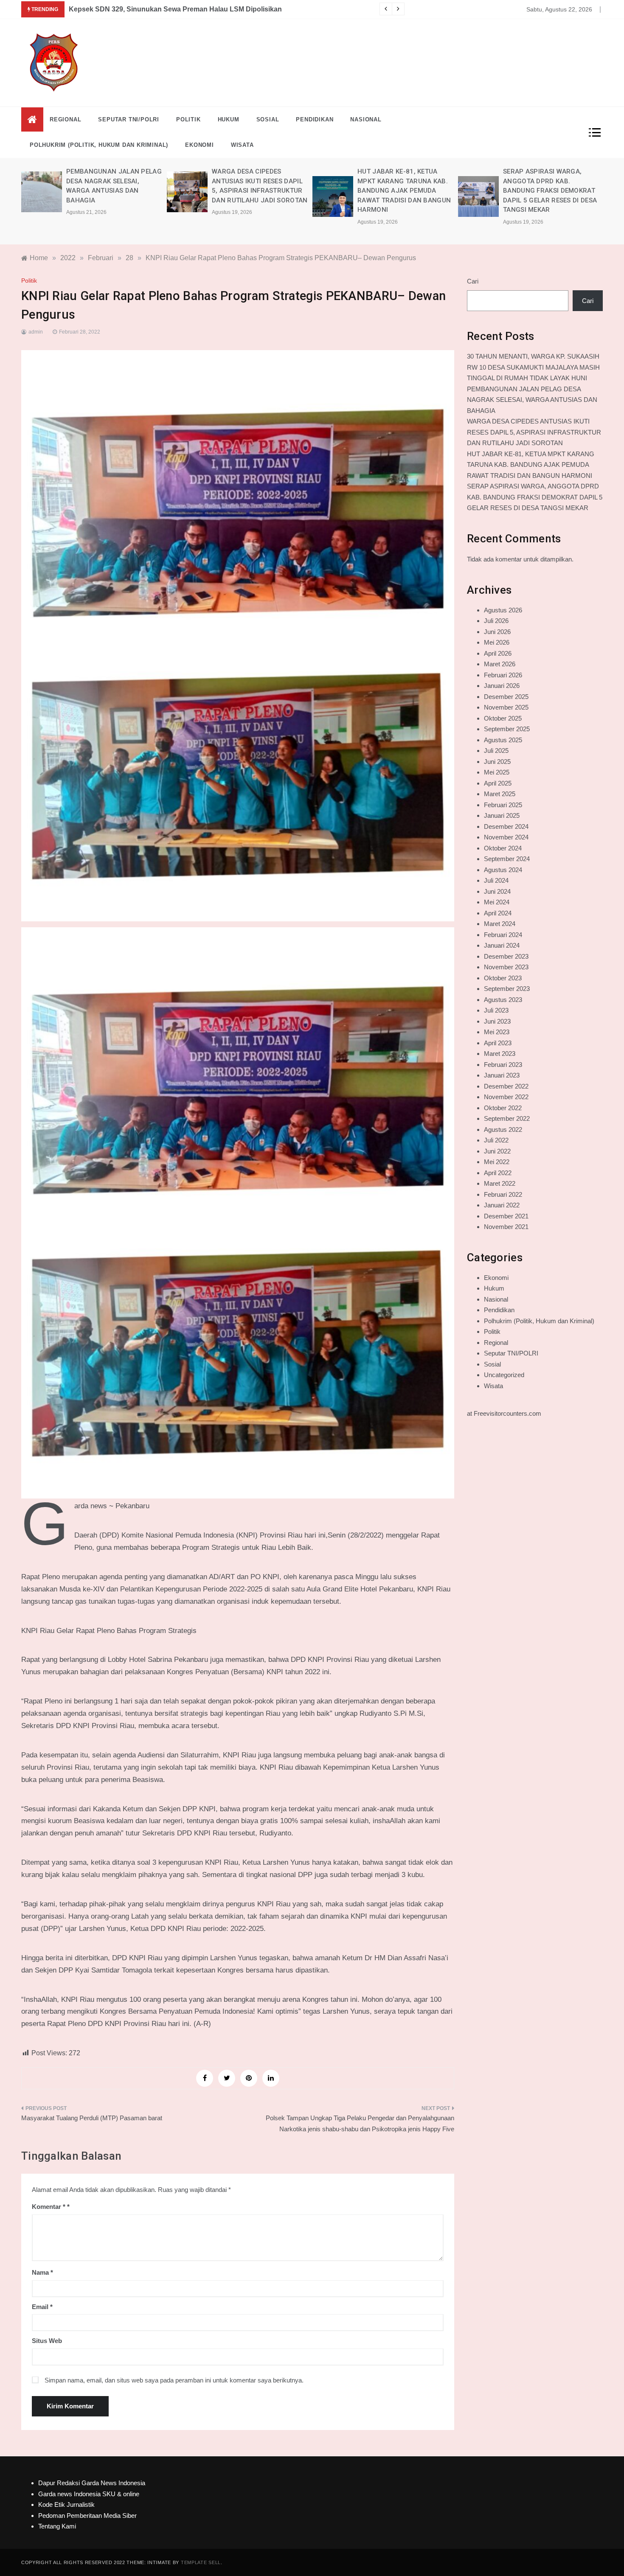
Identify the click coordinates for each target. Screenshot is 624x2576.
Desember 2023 (506, 956)
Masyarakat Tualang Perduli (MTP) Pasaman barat (92, 2118)
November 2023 (506, 967)
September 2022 (507, 1118)
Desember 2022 (506, 1086)
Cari (473, 281)
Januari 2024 (502, 945)
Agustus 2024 (503, 870)
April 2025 (498, 783)
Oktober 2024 (503, 848)
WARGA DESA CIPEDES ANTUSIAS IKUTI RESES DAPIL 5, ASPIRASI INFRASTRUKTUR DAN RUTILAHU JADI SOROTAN (534, 432)
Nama (42, 2272)
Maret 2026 (500, 664)
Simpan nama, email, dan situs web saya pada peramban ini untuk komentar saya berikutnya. (174, 2380)
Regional (65, 119)
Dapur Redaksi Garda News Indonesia (92, 2483)
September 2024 (507, 859)
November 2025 (506, 707)
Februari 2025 (503, 805)
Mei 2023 (497, 1032)
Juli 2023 (496, 1010)
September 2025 (507, 729)
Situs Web (47, 2341)
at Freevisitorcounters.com (504, 1413)
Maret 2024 (500, 924)
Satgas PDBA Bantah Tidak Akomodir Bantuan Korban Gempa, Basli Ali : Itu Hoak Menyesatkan (222, 9)
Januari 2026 (502, 686)
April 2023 (498, 1043)
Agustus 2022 (503, 1129)
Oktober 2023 (503, 978)
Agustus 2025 (503, 740)
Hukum (229, 119)
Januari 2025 (502, 815)
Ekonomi (200, 145)
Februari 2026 (503, 675)
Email (42, 2307)
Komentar (49, 2207)
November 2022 (506, 1097)
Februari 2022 (503, 1194)
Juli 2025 (496, 751)
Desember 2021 (506, 1216)
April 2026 (498, 653)
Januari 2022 (502, 1205)
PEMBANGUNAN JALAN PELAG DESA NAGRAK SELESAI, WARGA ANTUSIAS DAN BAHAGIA (532, 400)
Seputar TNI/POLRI (129, 119)
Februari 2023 (503, 1065)
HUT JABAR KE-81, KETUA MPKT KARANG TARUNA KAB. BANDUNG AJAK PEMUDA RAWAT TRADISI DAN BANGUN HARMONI (259, 191)
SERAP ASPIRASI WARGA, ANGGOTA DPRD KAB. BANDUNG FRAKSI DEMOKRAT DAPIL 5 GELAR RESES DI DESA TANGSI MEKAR (404, 191)
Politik (188, 119)
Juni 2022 (497, 1151)
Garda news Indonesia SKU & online (89, 2494)
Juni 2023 (497, 1021)
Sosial (268, 119)
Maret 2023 (500, 1054)
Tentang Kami (57, 2526)
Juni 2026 (497, 632)
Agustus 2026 (503, 610)
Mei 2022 (497, 1162)
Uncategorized (504, 1375)
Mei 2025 (497, 772)
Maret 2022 (500, 1183)
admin (36, 332)
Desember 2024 (506, 826)
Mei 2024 (497, 902)
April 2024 (498, 913)
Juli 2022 (496, 1140)
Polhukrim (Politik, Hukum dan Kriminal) (99, 145)
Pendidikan (315, 119)
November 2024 (506, 837)
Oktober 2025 (503, 718)
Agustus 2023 (503, 1000)
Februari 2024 (503, 935)
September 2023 (507, 989)
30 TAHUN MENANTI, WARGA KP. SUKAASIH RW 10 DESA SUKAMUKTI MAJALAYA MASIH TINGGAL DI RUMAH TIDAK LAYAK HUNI (533, 367)
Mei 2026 (497, 642)
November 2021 (506, 1227)
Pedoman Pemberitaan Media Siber (87, 2516)
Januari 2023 (502, 1075)
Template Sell (201, 2562)
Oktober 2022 (503, 1108)
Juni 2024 (497, 891)
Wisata (242, 145)
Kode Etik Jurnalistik (66, 2504)
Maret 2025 (500, 794)
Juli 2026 (496, 621)
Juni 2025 (497, 762)
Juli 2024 (496, 880)
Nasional (366, 119)
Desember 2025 (506, 697)
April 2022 (498, 1173)
